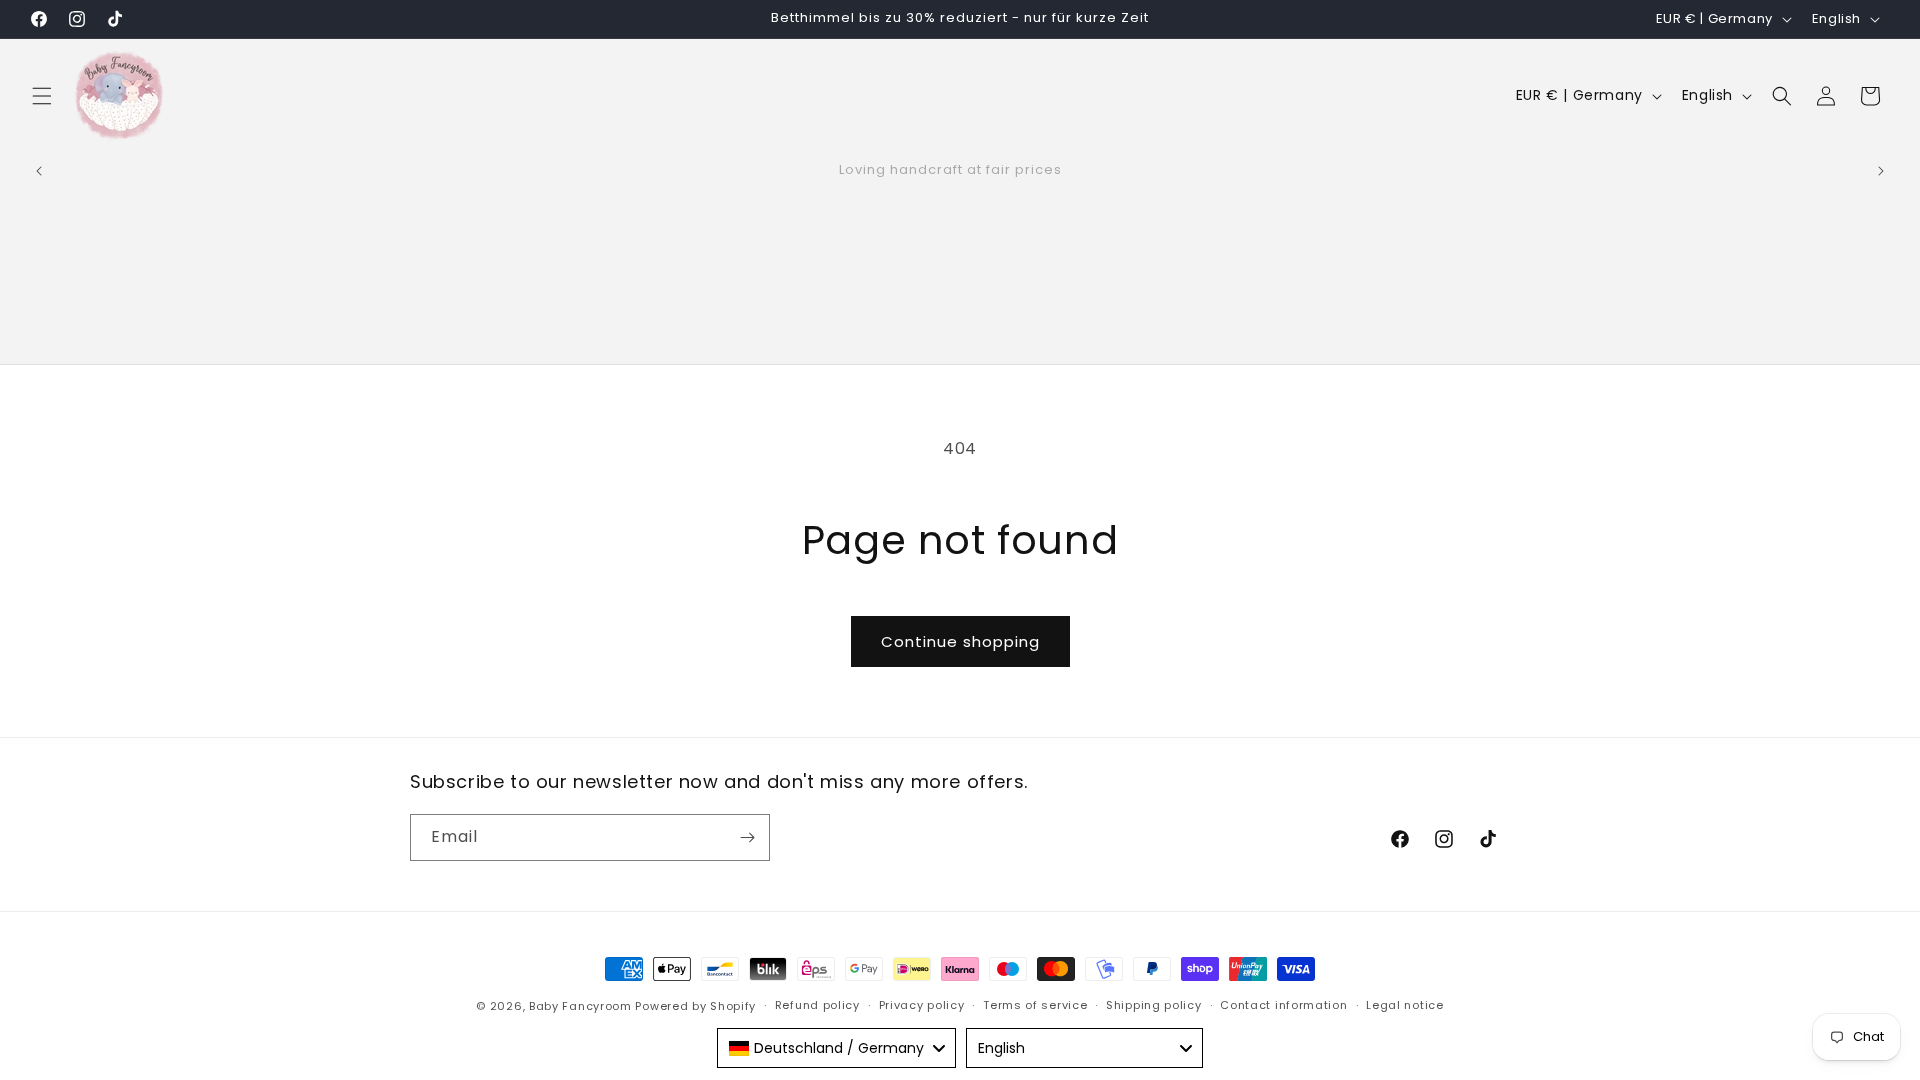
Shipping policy (1154, 1005)
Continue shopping (960, 641)
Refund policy (817, 1005)
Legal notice (1404, 1005)
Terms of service (1035, 1005)
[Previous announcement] (39, 171)
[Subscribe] (747, 837)
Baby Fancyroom (580, 1006)
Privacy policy (922, 1005)
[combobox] (836, 1048)
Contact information (1283, 1005)
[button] (42, 96)
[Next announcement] (1881, 171)
